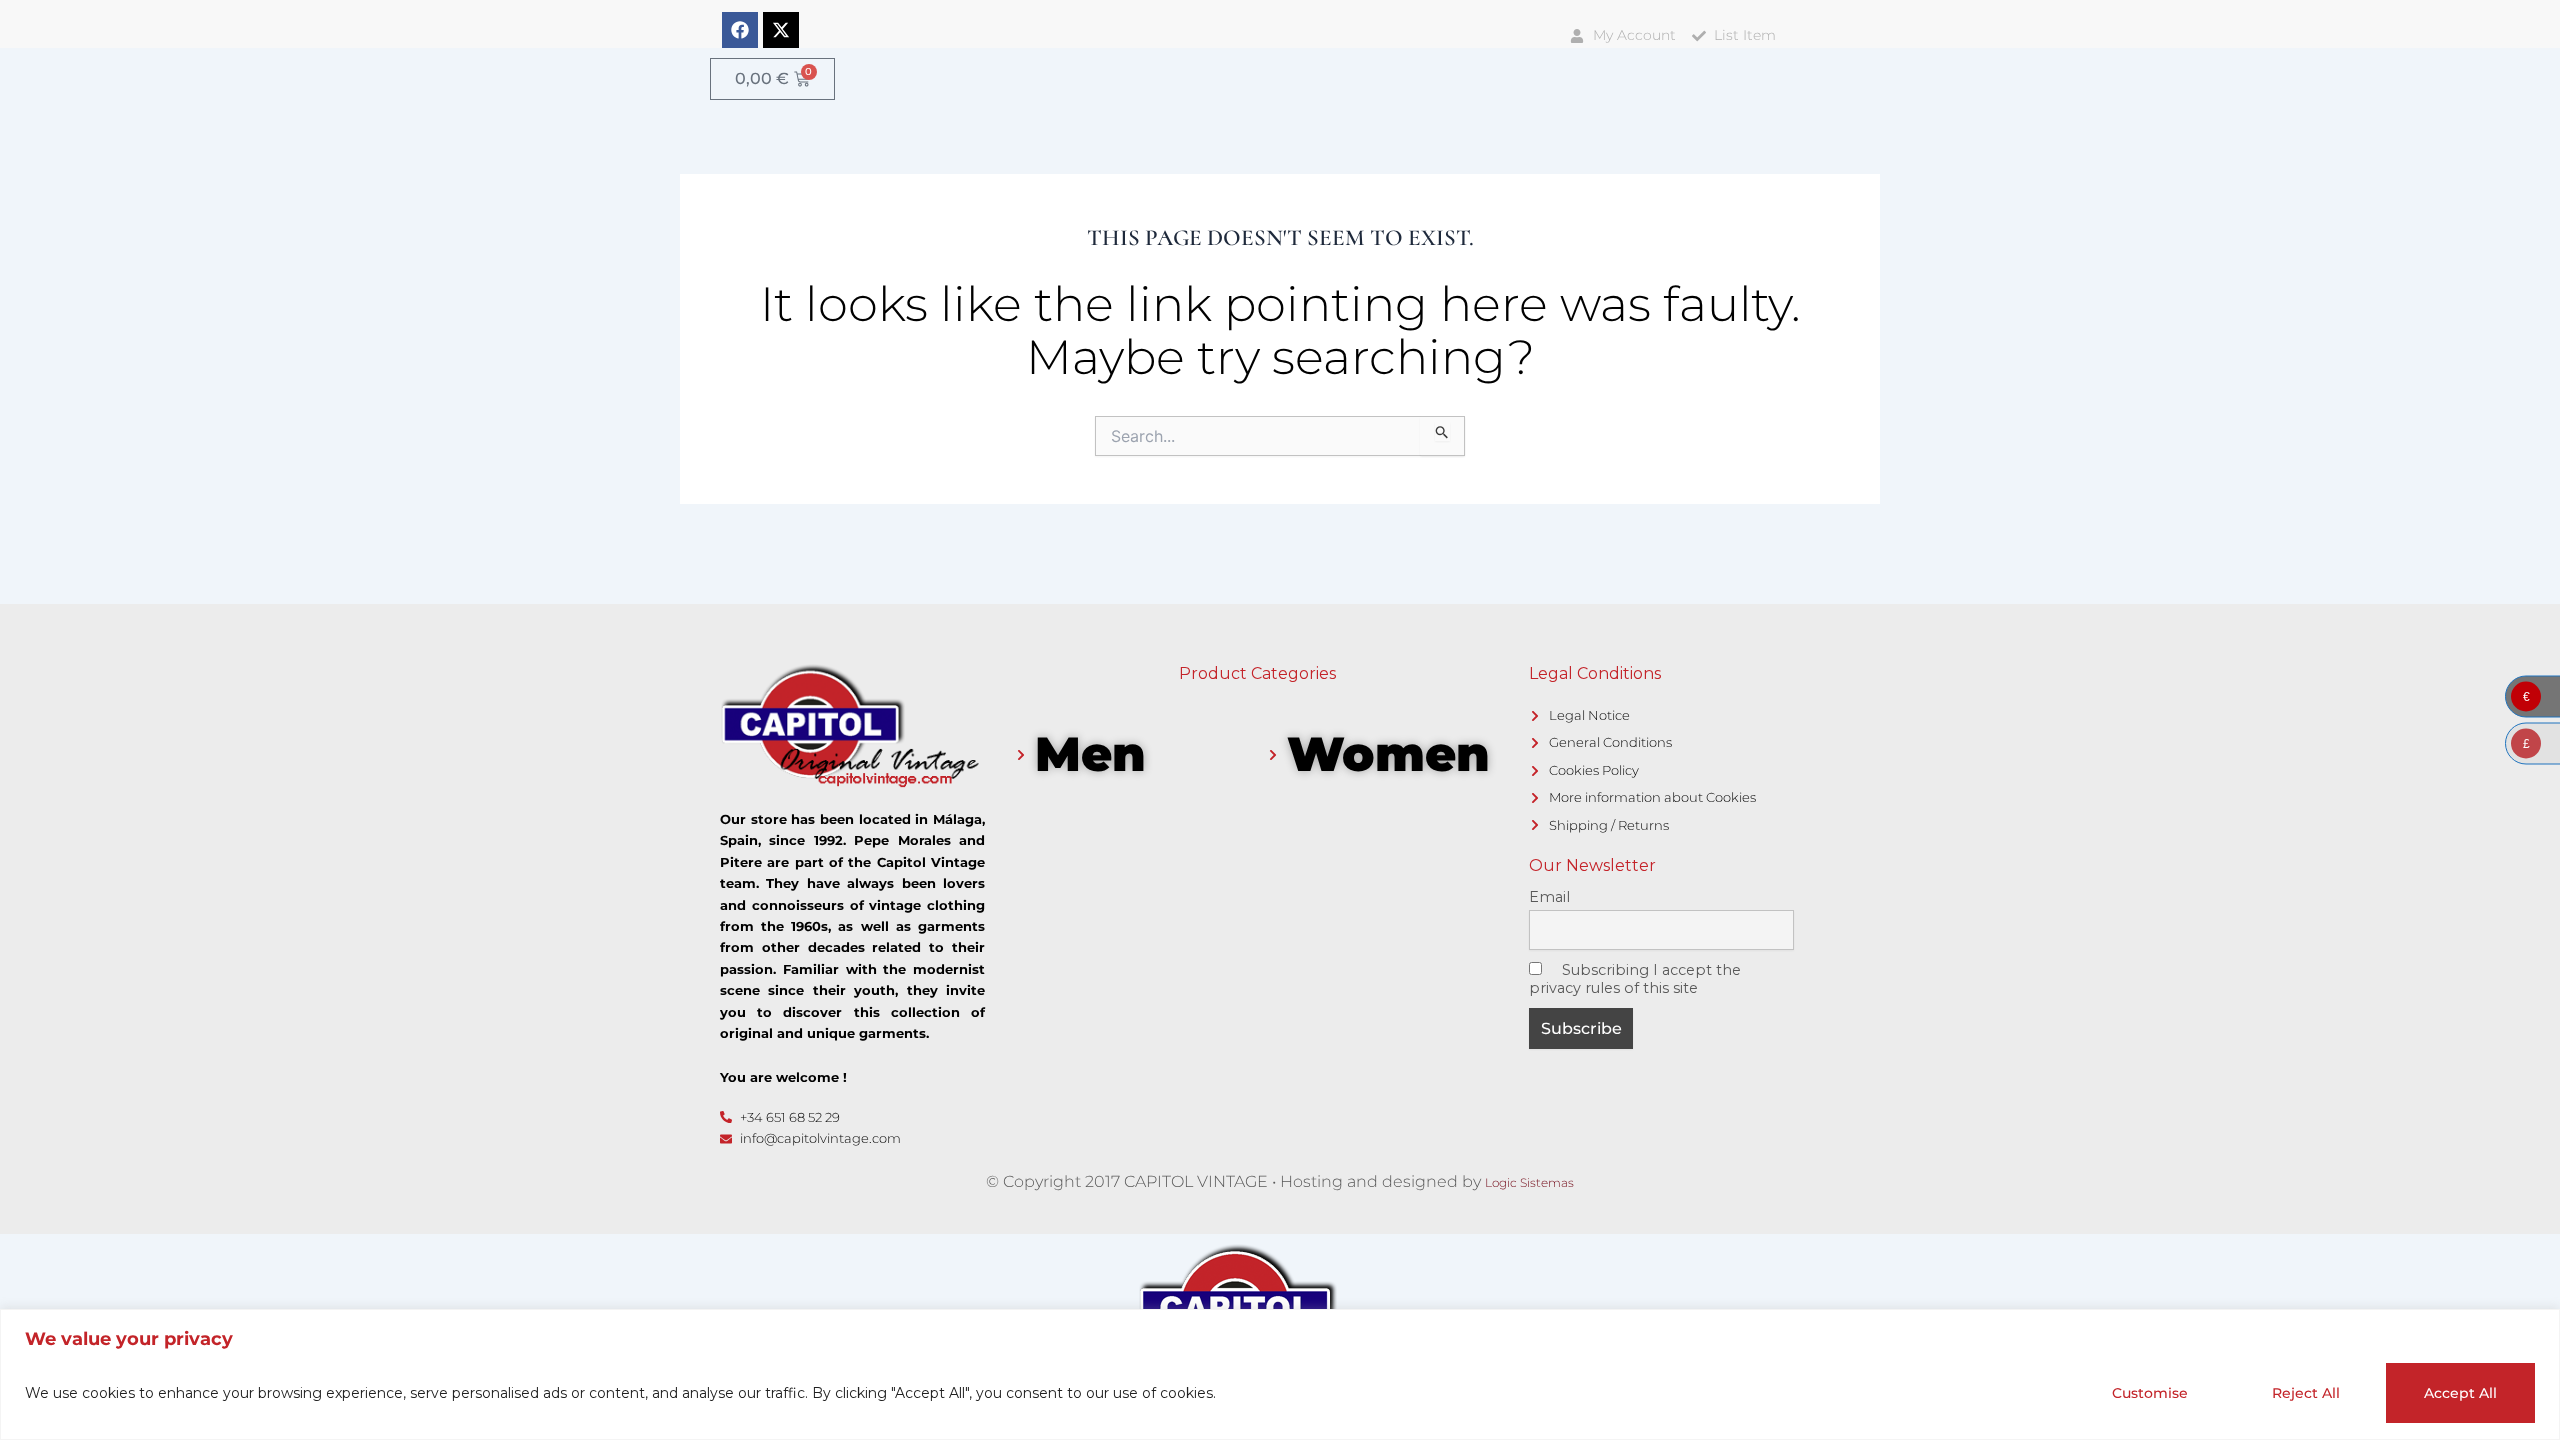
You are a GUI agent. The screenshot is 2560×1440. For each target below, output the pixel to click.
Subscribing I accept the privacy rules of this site (1635, 979)
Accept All (2460, 1393)
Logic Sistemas (1529, 1182)
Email (1549, 897)
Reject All (2306, 1393)
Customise (2150, 1393)
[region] (1280, 1374)
